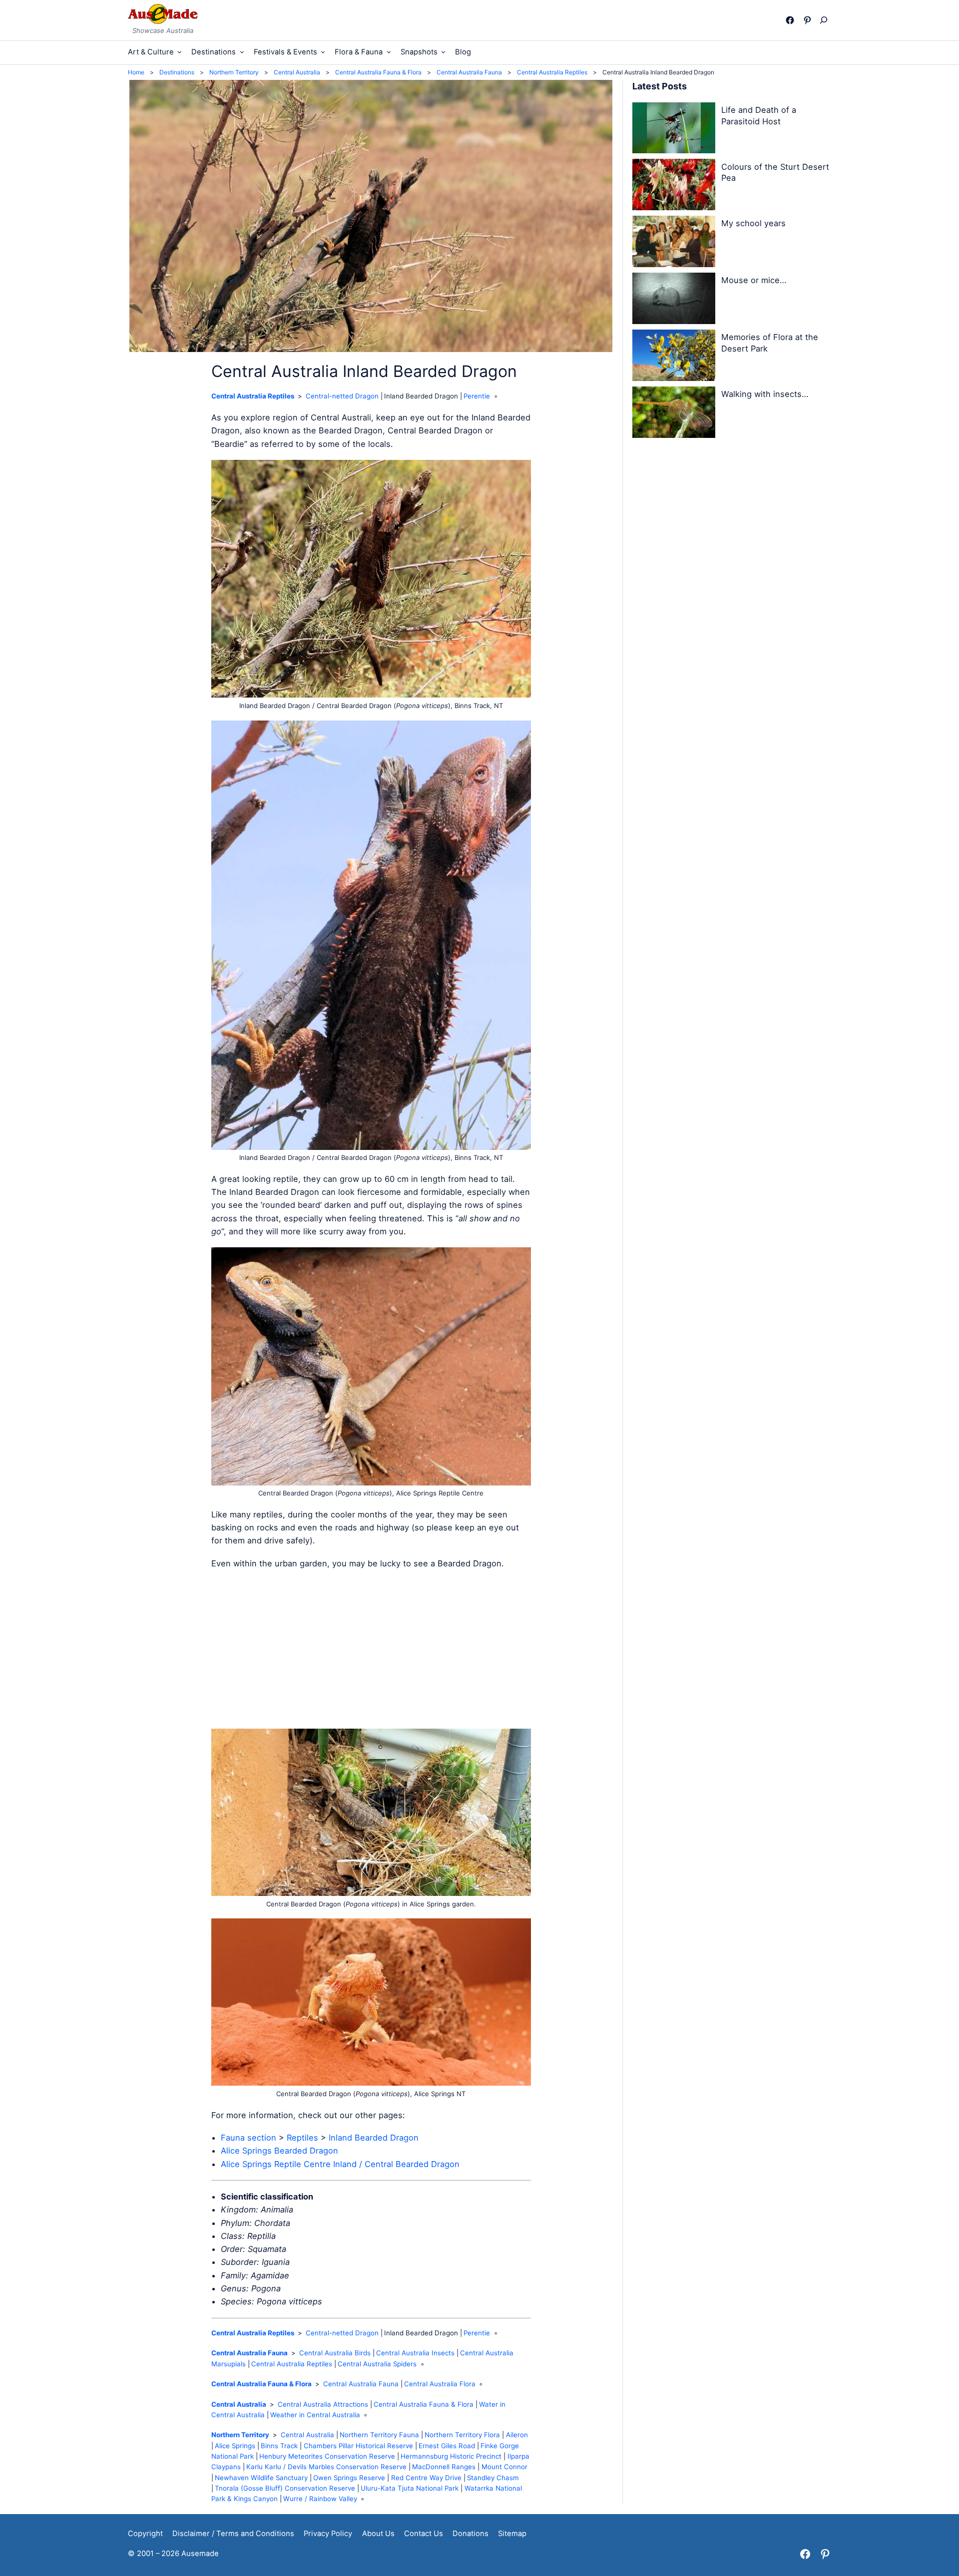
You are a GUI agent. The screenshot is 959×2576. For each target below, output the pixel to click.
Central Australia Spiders (377, 2364)
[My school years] (674, 243)
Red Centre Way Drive (426, 2478)
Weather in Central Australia (315, 2415)
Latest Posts (660, 86)
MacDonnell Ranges (444, 2467)
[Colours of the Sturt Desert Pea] (674, 186)
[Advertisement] (371, 1649)
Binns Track (279, 2446)
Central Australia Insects (415, 2353)
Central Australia (239, 2404)
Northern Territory (240, 2435)
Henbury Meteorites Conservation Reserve (327, 2456)
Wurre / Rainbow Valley (320, 2499)
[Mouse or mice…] (674, 300)
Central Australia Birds (335, 2353)
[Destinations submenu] (242, 52)
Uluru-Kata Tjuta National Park (410, 2488)
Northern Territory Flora (462, 2435)
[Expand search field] (826, 20)
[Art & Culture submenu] (180, 52)
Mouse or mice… (754, 280)
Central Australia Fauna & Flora (261, 2384)
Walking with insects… (765, 394)
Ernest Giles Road (447, 2446)
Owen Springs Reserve (349, 2478)
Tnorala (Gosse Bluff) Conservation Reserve (285, 2488)
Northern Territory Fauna (379, 2435)
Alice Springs (235, 2446)
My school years (753, 223)
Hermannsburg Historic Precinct (451, 2456)
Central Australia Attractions (323, 2404)
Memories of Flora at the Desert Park (770, 343)
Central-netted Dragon (342, 396)
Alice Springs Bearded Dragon (279, 2151)
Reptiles (302, 2138)
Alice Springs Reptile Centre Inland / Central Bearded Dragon (340, 2164)
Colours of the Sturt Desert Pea (775, 173)
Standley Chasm (493, 2478)
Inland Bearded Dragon (374, 2138)
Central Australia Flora (440, 2384)
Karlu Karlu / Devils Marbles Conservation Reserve (326, 2467)
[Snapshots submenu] (443, 52)
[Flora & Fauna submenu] (389, 52)
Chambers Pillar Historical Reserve (358, 2446)
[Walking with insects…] (674, 414)
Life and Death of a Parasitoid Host (759, 116)
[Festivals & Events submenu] (323, 52)
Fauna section (248, 2138)
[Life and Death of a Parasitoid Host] (674, 130)
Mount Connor (504, 2467)
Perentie (477, 396)
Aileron (517, 2435)
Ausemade (200, 2554)
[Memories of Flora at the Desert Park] (674, 357)
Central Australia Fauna (249, 2353)
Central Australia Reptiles (253, 396)
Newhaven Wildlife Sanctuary (261, 2478)
